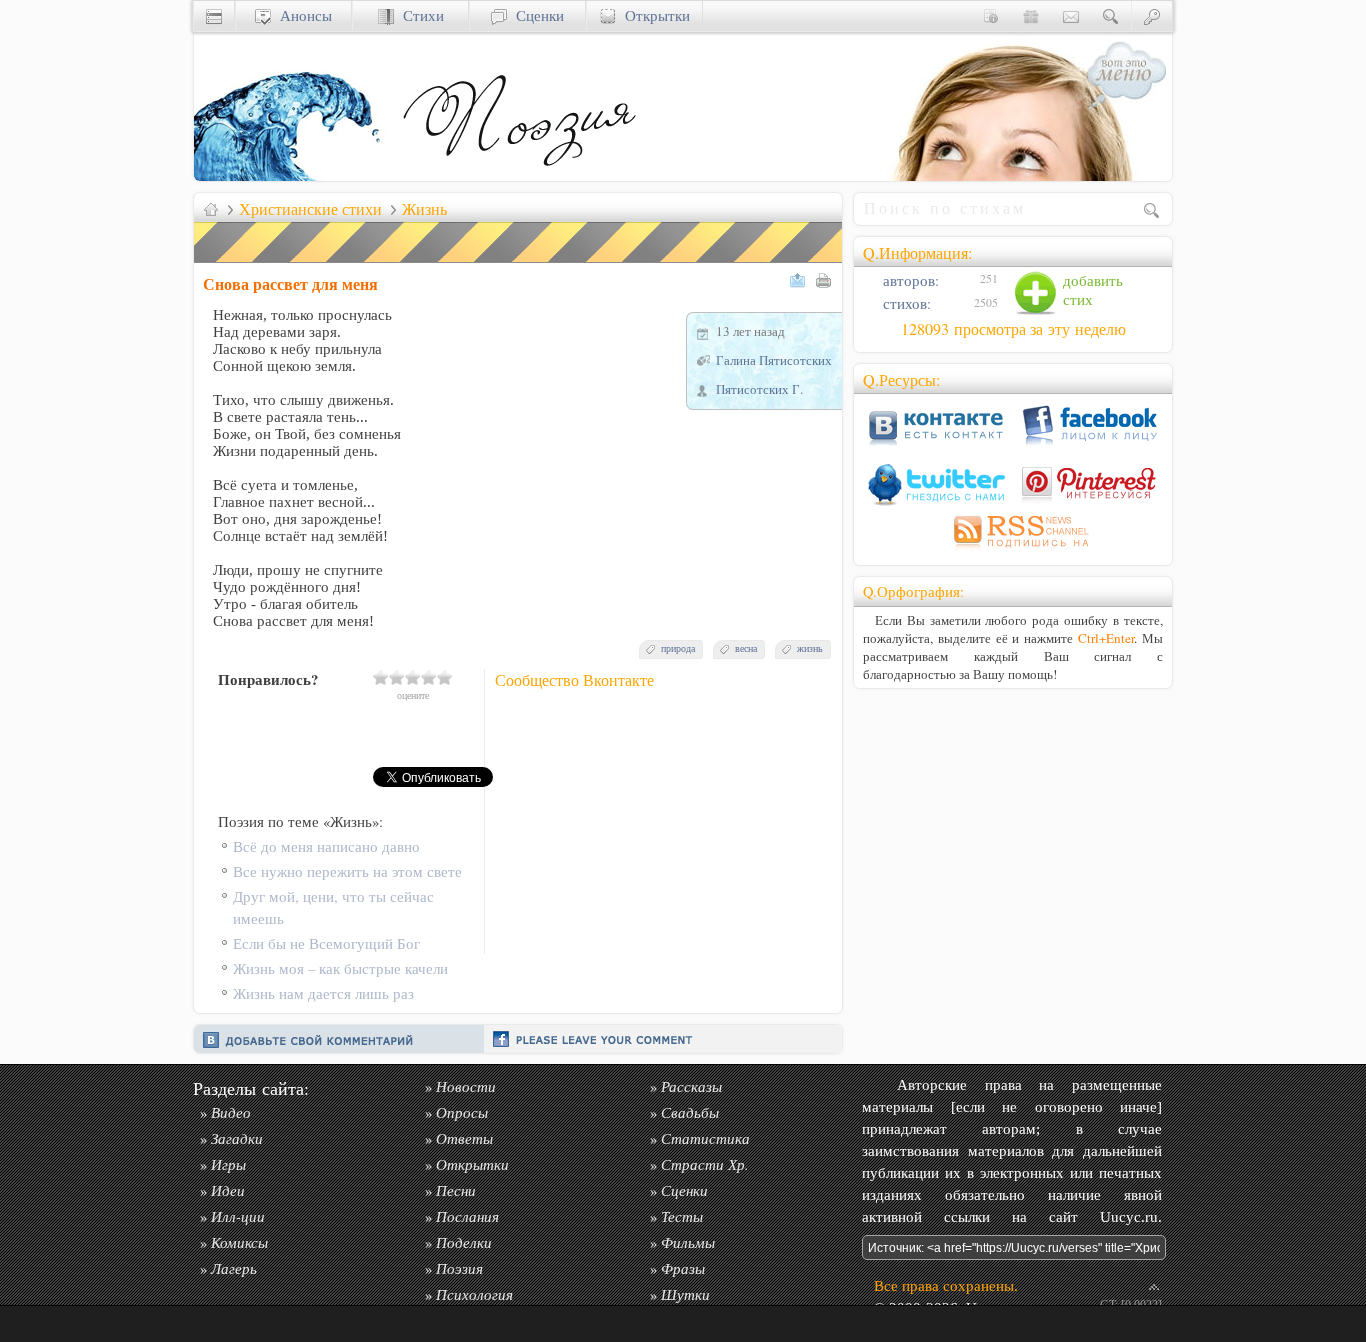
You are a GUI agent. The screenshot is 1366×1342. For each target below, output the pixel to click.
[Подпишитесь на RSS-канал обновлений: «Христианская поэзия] (1013, 550)
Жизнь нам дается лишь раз (323, 993)
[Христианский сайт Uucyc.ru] (294, 175)
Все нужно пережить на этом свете (347, 871)
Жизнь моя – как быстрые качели (340, 968)
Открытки (653, 15)
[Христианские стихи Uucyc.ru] (519, 175)
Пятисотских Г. (759, 389)
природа (678, 648)
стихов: (905, 303)
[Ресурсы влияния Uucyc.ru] (211, 209)
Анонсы (301, 15)
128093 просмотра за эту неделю (1013, 329)
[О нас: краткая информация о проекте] (991, 15)
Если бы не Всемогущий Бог (326, 943)
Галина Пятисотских (774, 360)
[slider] (413, 677)
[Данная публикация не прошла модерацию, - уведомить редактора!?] (519, 262)
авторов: (909, 280)
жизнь (810, 648)
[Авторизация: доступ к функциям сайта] (1152, 15)
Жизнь (424, 209)
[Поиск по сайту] (1111, 15)
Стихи (419, 15)
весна (746, 648)
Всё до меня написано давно (326, 846)
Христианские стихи (310, 209)
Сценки (535, 15)
